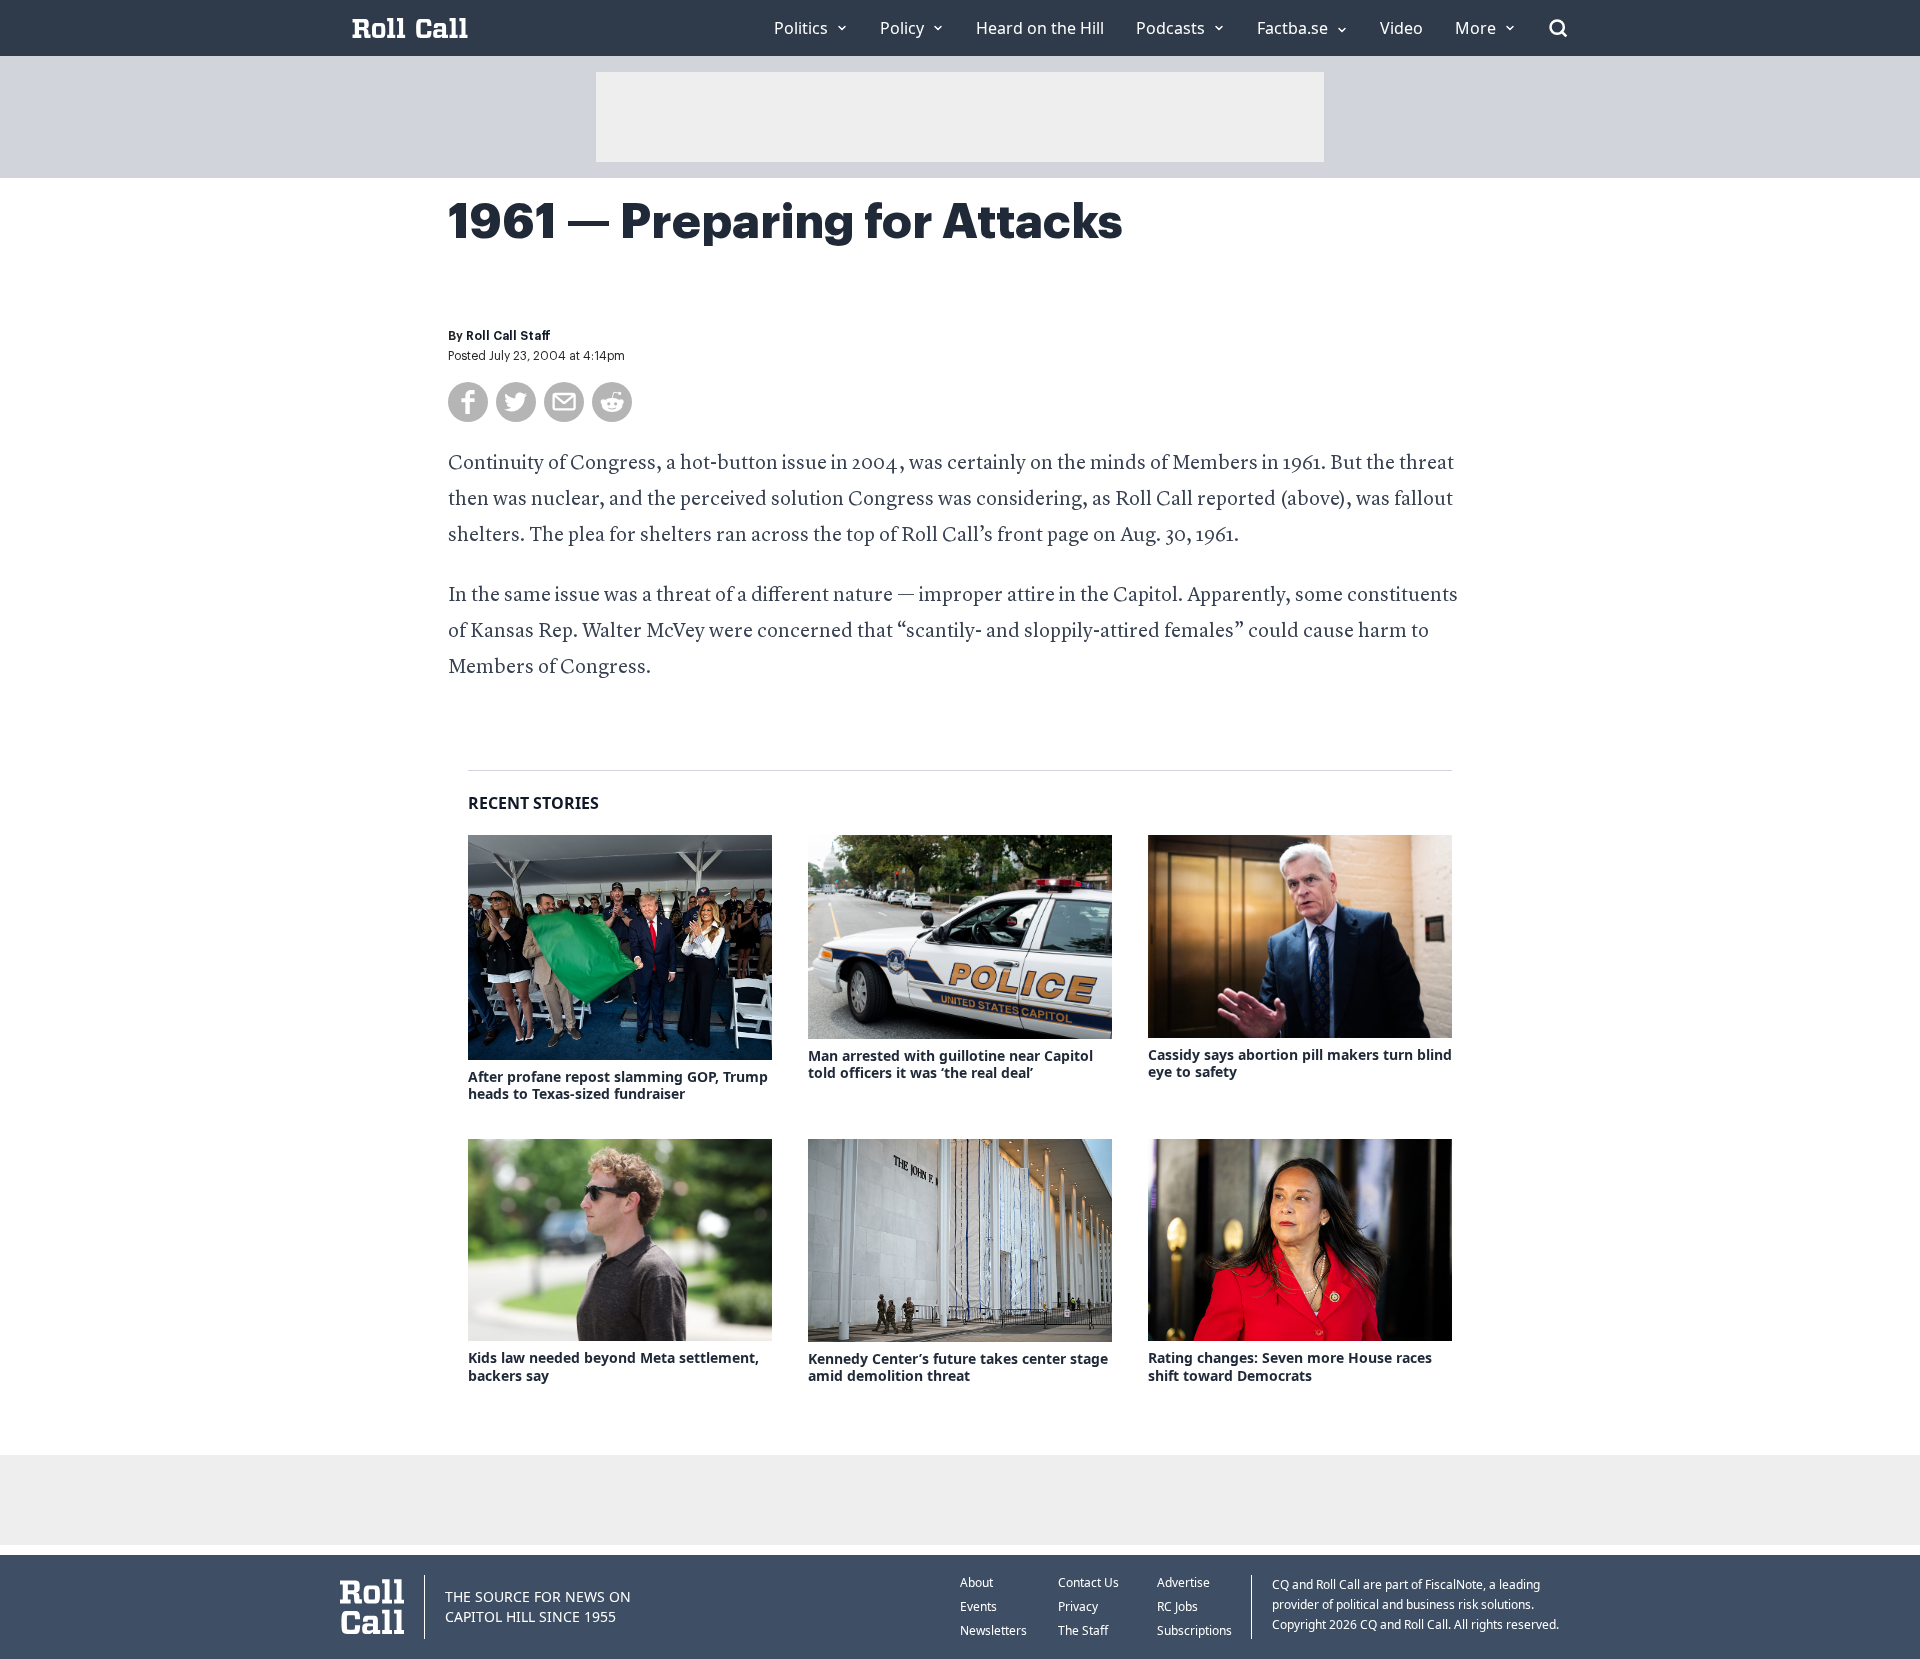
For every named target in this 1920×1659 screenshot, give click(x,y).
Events (978, 1606)
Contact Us (1088, 1582)
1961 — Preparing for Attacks (785, 222)
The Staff (1083, 1630)
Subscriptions (1194, 1630)
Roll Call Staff (508, 336)
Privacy (1078, 1606)
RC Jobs (1177, 1606)
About (976, 1582)
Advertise (1183, 1582)
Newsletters (993, 1630)
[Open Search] (1558, 28)
